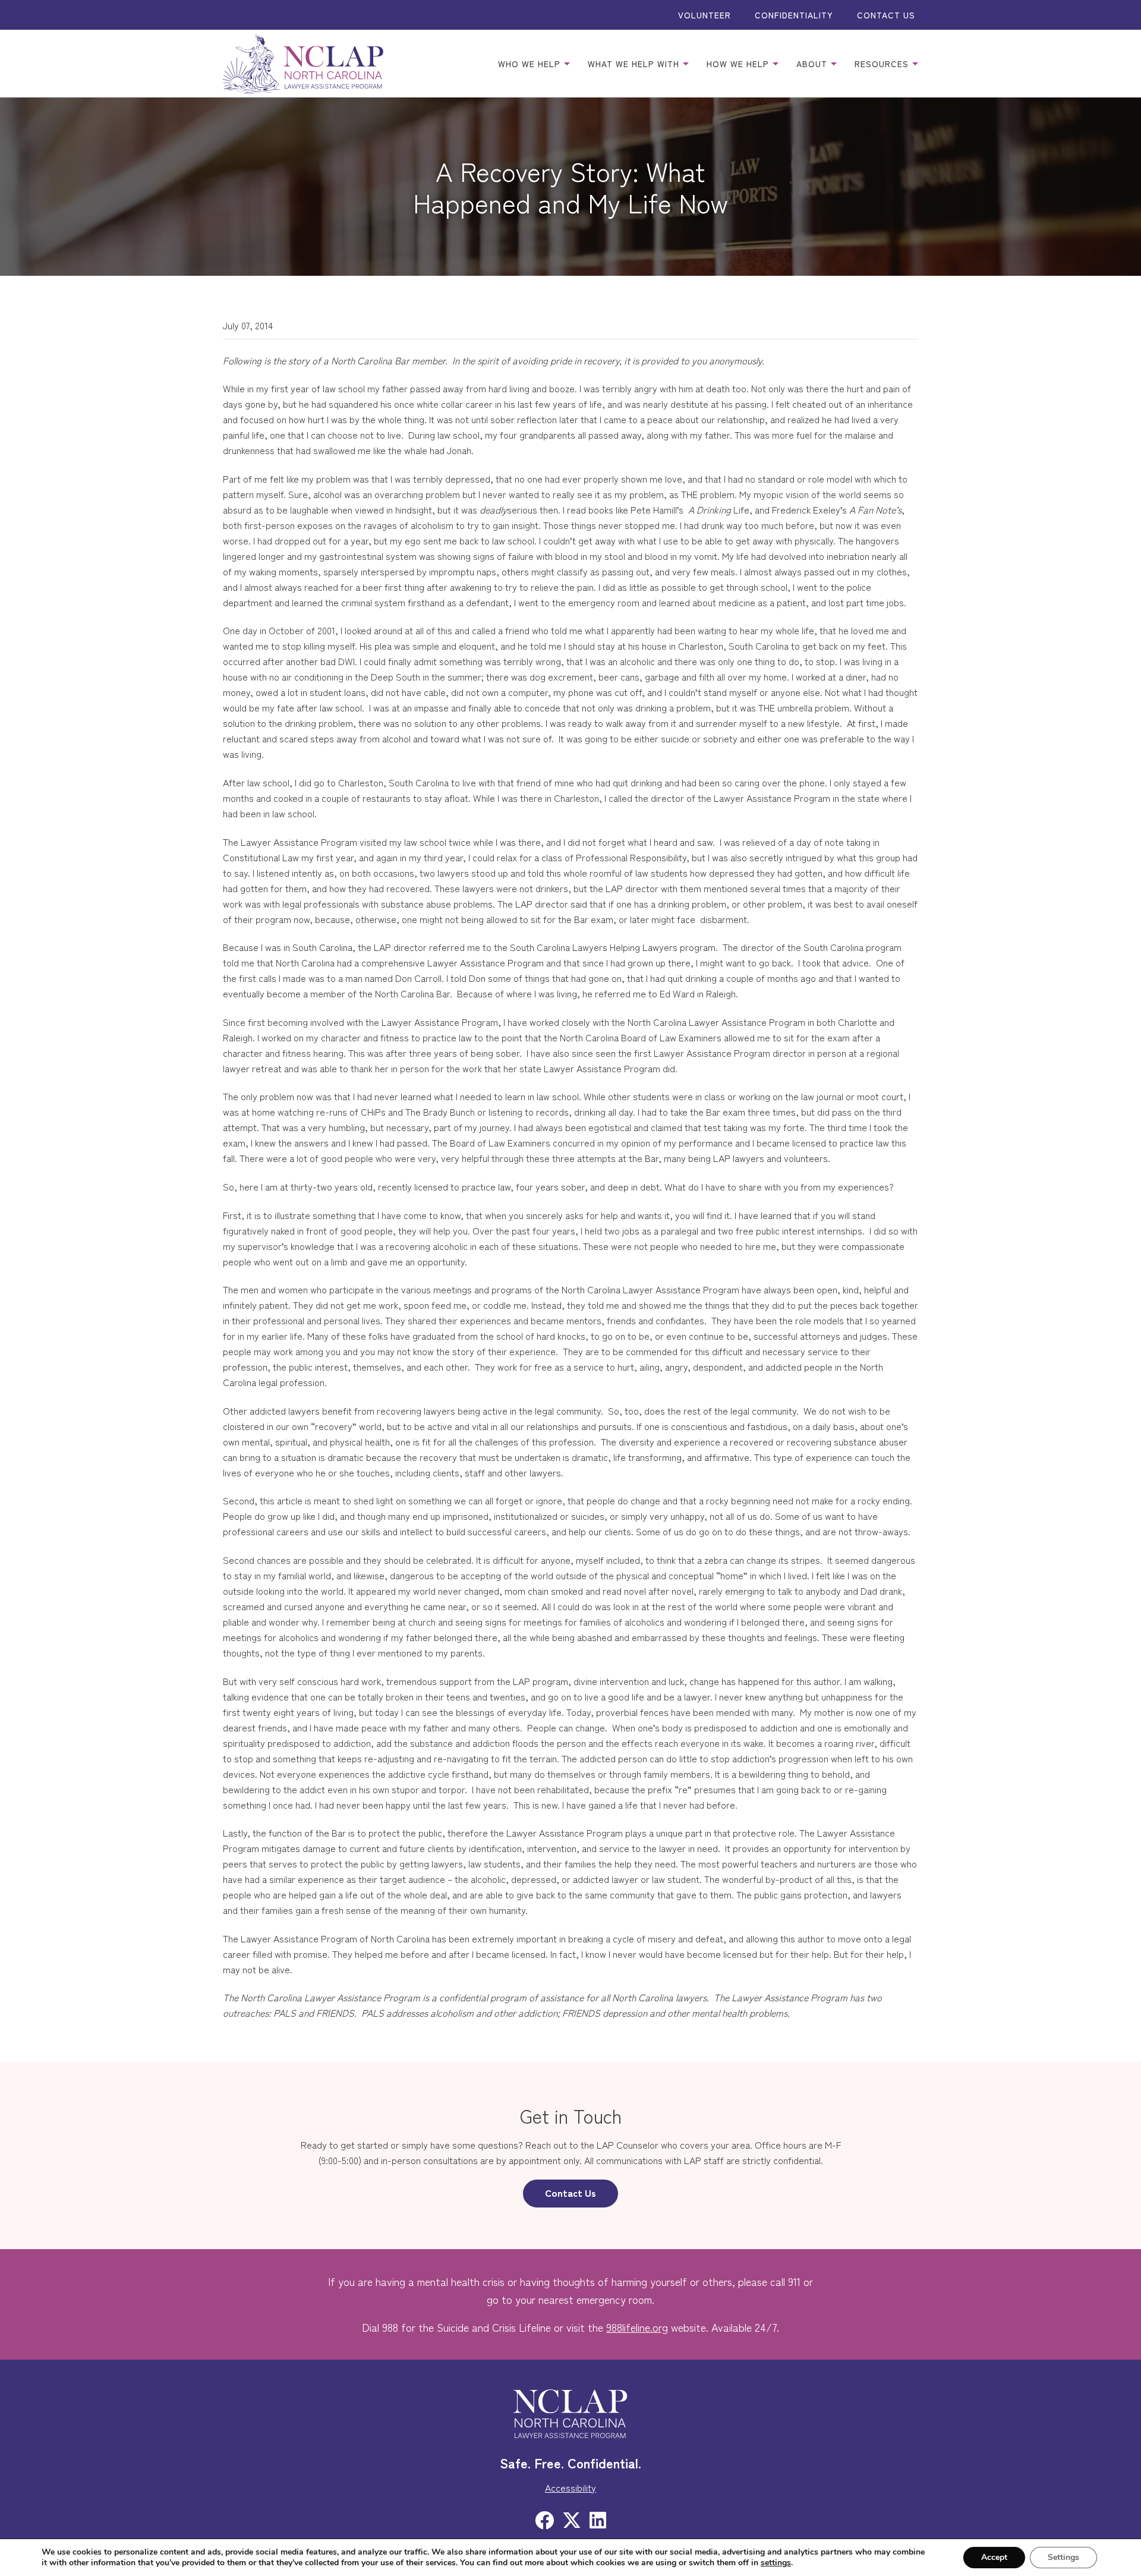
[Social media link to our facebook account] (544, 2519)
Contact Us (886, 15)
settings (776, 2563)
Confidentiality (794, 15)
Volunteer (705, 15)
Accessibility (570, 2487)
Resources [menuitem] (883, 64)
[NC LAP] (303, 64)
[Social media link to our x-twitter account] (572, 2519)
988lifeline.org (637, 2327)
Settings (1063, 2557)
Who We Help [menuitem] (531, 64)
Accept (994, 2557)
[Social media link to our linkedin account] (598, 2519)
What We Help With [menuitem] (635, 64)
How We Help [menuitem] (739, 64)
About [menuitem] (813, 64)
